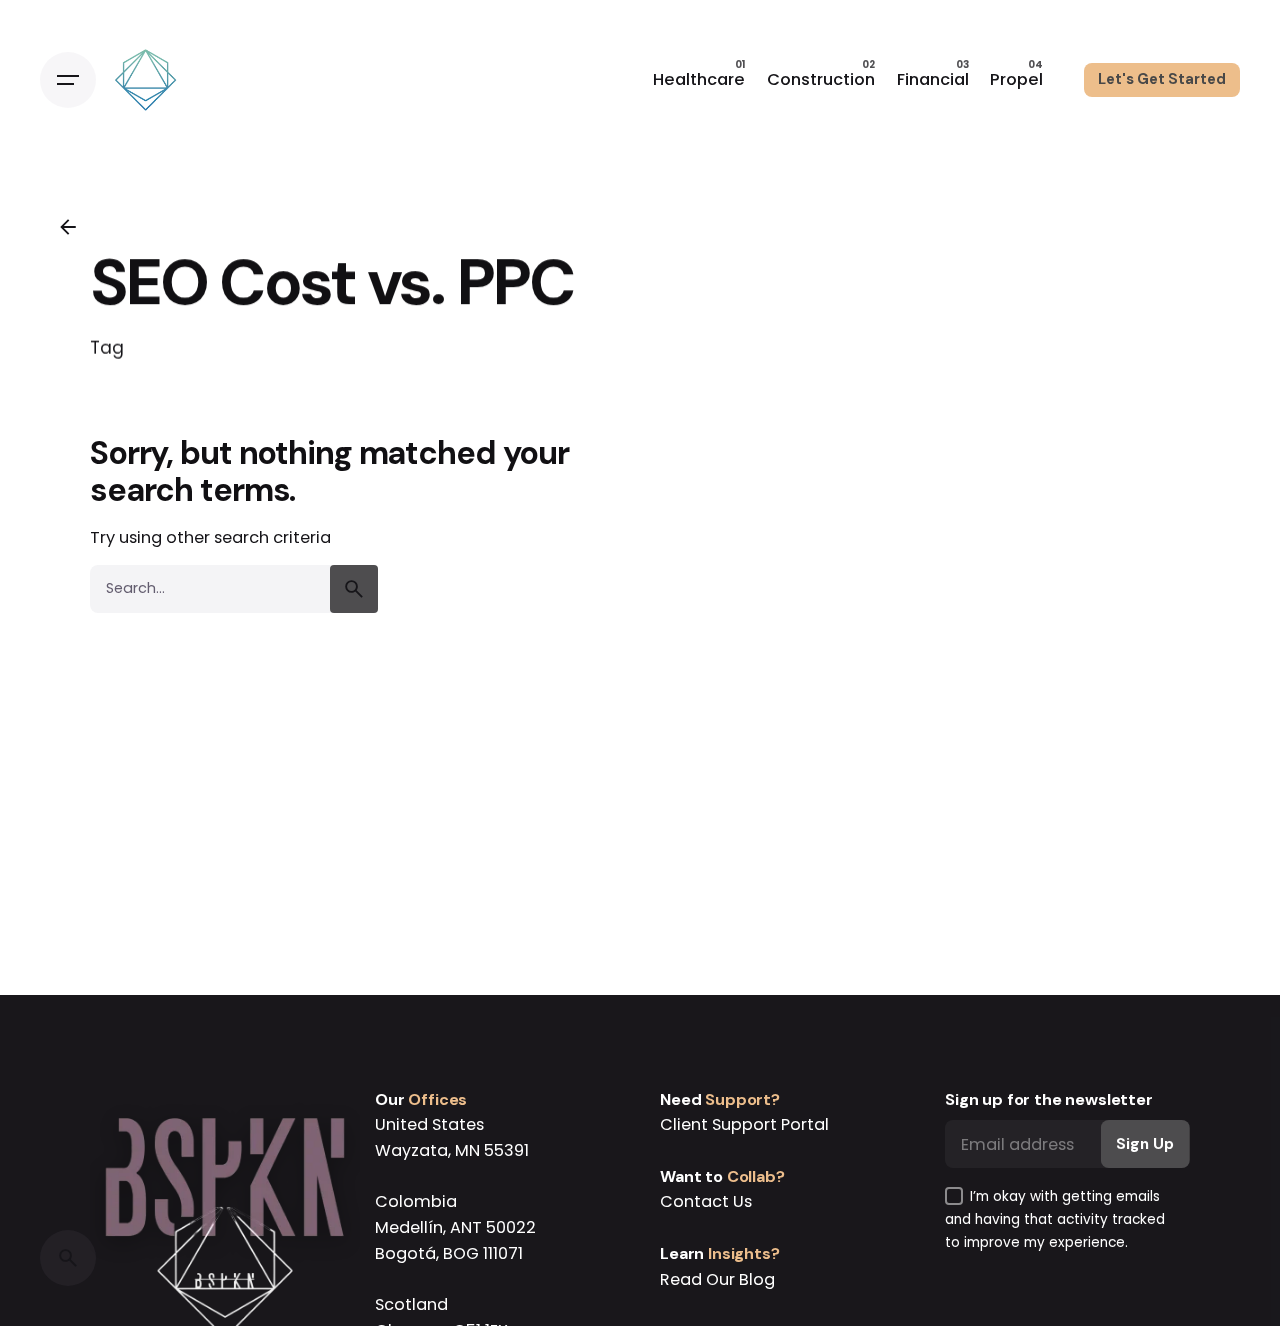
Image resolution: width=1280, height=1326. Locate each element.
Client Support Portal (744, 1124)
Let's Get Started (1162, 79)
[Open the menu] (68, 80)
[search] (354, 589)
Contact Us (706, 1201)
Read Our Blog (717, 1279)
